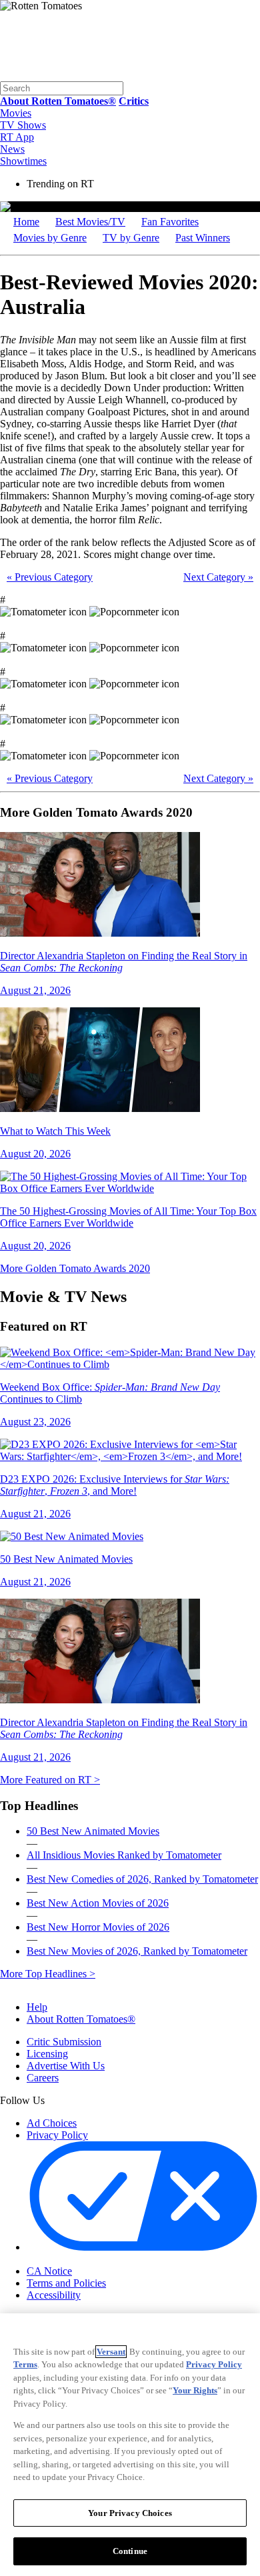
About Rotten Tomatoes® (81, 2019)
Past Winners (203, 238)
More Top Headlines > (48, 1974)
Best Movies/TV (90, 222)
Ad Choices (52, 2123)
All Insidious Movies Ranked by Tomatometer (124, 1855)
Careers (43, 2078)
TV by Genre (131, 238)
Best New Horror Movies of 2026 (98, 1927)
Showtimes (23, 161)
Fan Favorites (170, 222)
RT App (17, 137)
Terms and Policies (66, 2283)
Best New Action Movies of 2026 (98, 1903)
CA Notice (49, 2271)
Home (26, 222)
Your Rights (195, 2390)
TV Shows (23, 125)
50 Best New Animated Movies (93, 1831)
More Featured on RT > (50, 1780)
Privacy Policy (57, 2135)
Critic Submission (64, 2042)
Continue (130, 2551)
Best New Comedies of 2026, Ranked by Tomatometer (142, 1879)
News (12, 149)
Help (37, 2007)
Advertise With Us (66, 2066)
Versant (111, 2352)
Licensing (47, 2054)
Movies (16, 113)
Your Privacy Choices (83, 2260)
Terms (25, 2364)
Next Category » (218, 577)
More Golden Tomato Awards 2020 (75, 1268)
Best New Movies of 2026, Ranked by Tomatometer (137, 1951)
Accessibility (54, 2295)
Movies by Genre (50, 238)
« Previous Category (50, 577)
